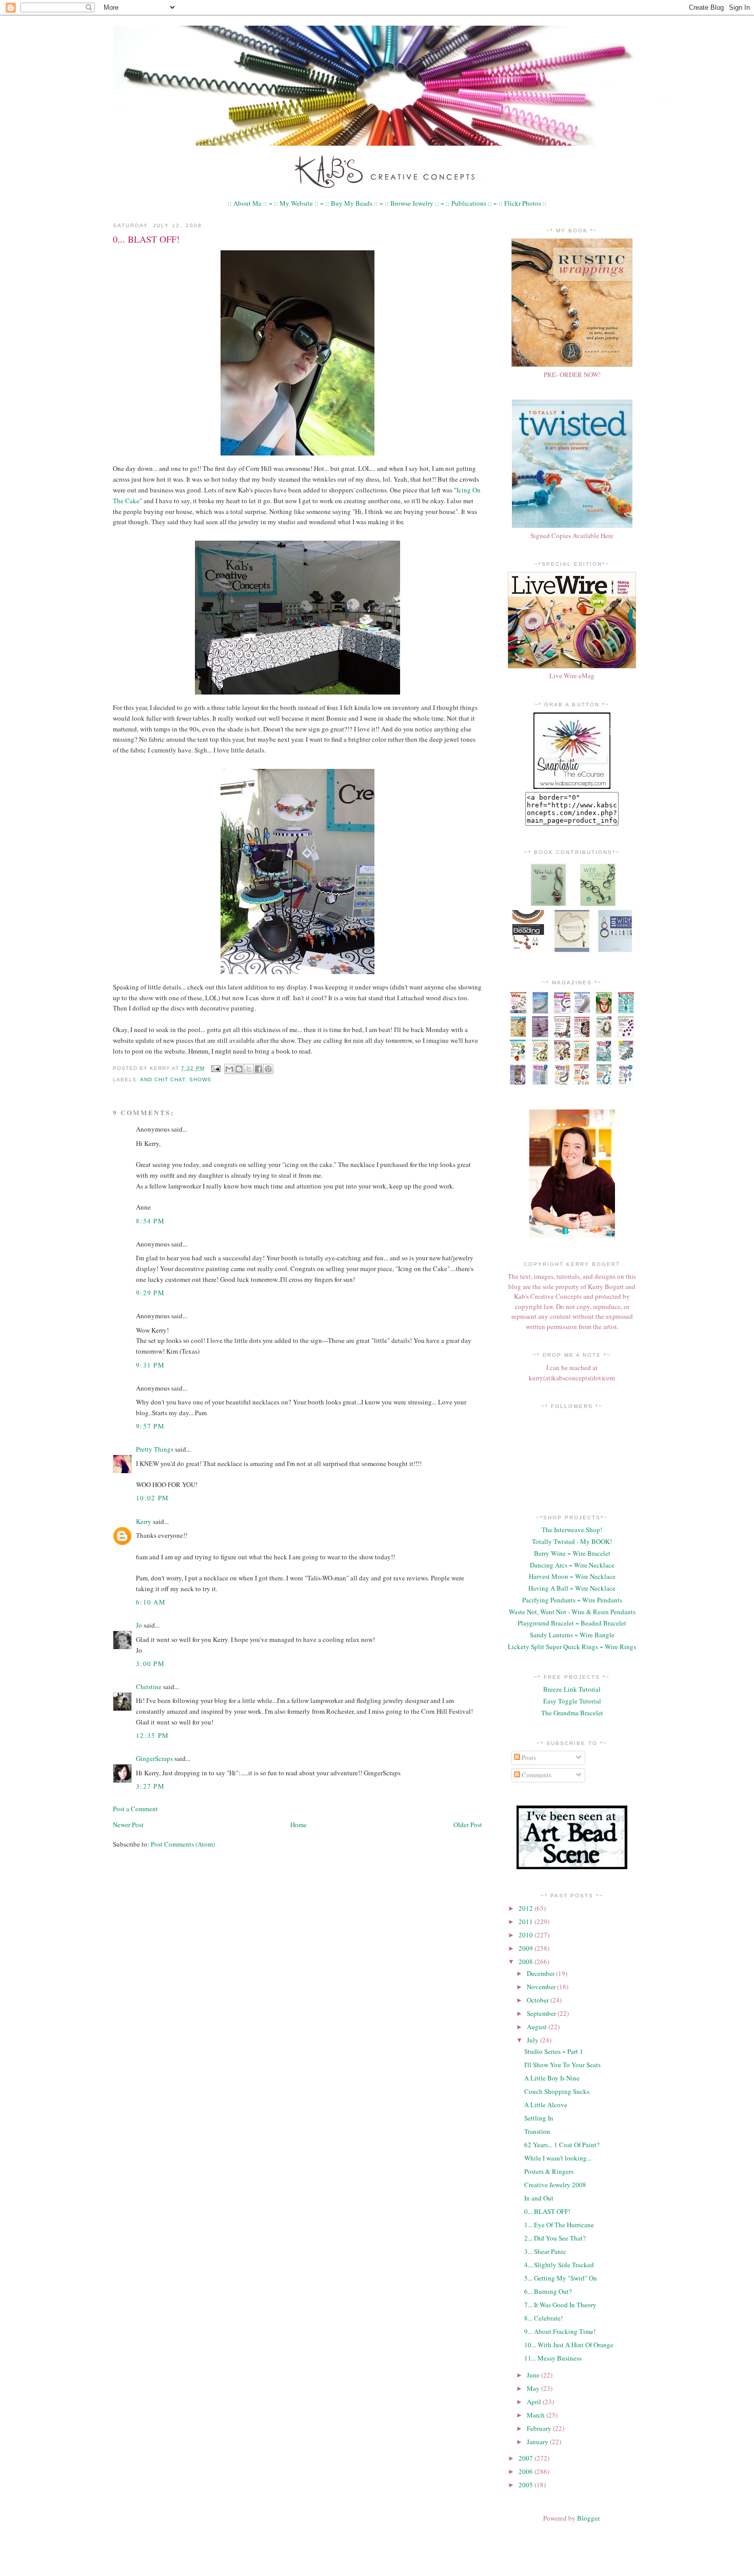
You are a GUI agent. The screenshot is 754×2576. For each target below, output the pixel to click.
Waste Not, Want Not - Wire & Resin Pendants (572, 1612)
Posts (528, 1757)
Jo (139, 1625)
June (534, 2375)
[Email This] (229, 1069)
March (537, 2415)
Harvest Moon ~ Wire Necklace (572, 1576)
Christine (149, 1687)
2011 (527, 1921)
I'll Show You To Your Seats (562, 2065)
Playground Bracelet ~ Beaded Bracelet (572, 1623)
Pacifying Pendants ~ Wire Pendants (572, 1600)
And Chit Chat (163, 1079)
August (538, 2027)
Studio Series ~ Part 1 (554, 2051)
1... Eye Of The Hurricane (559, 2225)
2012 (527, 1908)
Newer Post (128, 1825)
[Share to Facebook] (259, 1069)
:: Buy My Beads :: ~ (354, 203)
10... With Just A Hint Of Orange (569, 2345)
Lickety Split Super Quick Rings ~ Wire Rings (572, 1647)
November (542, 1987)
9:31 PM (150, 1365)
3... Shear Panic (545, 2251)
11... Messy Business (553, 2358)
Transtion (537, 2131)
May (534, 2388)
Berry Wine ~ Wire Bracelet (572, 1553)
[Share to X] (249, 1069)
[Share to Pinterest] (268, 1069)
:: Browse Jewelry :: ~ (414, 203)
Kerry (144, 1521)
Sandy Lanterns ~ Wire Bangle (572, 1635)
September (542, 2013)
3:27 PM (150, 1786)
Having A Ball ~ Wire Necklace (572, 1588)
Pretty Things (155, 1449)
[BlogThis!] (239, 1069)
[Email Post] (216, 1068)
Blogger (588, 2518)
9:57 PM (150, 1426)
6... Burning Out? (548, 2291)
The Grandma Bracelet (572, 1713)
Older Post (468, 1825)
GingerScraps (154, 1758)
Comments (536, 1775)
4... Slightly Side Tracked (559, 2265)
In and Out (539, 2198)
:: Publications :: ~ (471, 203)
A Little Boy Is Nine (552, 2078)
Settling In (539, 2118)
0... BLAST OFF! (146, 239)
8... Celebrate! (543, 2318)
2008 (527, 1961)
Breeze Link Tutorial (572, 1689)
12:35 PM (152, 1735)
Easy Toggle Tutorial (572, 1701)
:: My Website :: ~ (299, 203)
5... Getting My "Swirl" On (561, 2278)
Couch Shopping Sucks (557, 2091)
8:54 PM (150, 1221)
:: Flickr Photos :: (523, 203)
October (539, 2000)
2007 (527, 2458)
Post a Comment (135, 1809)
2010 (527, 1935)
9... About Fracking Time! (560, 2331)
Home (299, 1825)
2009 (527, 1948)
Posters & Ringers (549, 2171)
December (541, 1973)
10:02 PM (152, 1498)
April (535, 2402)
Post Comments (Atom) (183, 1844)
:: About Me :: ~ (250, 203)
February (540, 2428)
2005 (527, 2485)
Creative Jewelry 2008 (555, 2185)
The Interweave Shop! (572, 1530)
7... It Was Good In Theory (560, 2305)
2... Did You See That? (555, 2238)
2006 (527, 2471)
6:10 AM (151, 1602)
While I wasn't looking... (558, 2158)
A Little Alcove (546, 2105)
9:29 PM (150, 1293)
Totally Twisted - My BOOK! (572, 1541)
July (533, 2040)
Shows (200, 1079)
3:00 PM (150, 1663)
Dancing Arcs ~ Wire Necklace (572, 1565)
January (538, 2442)
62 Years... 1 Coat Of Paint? (562, 2145)
